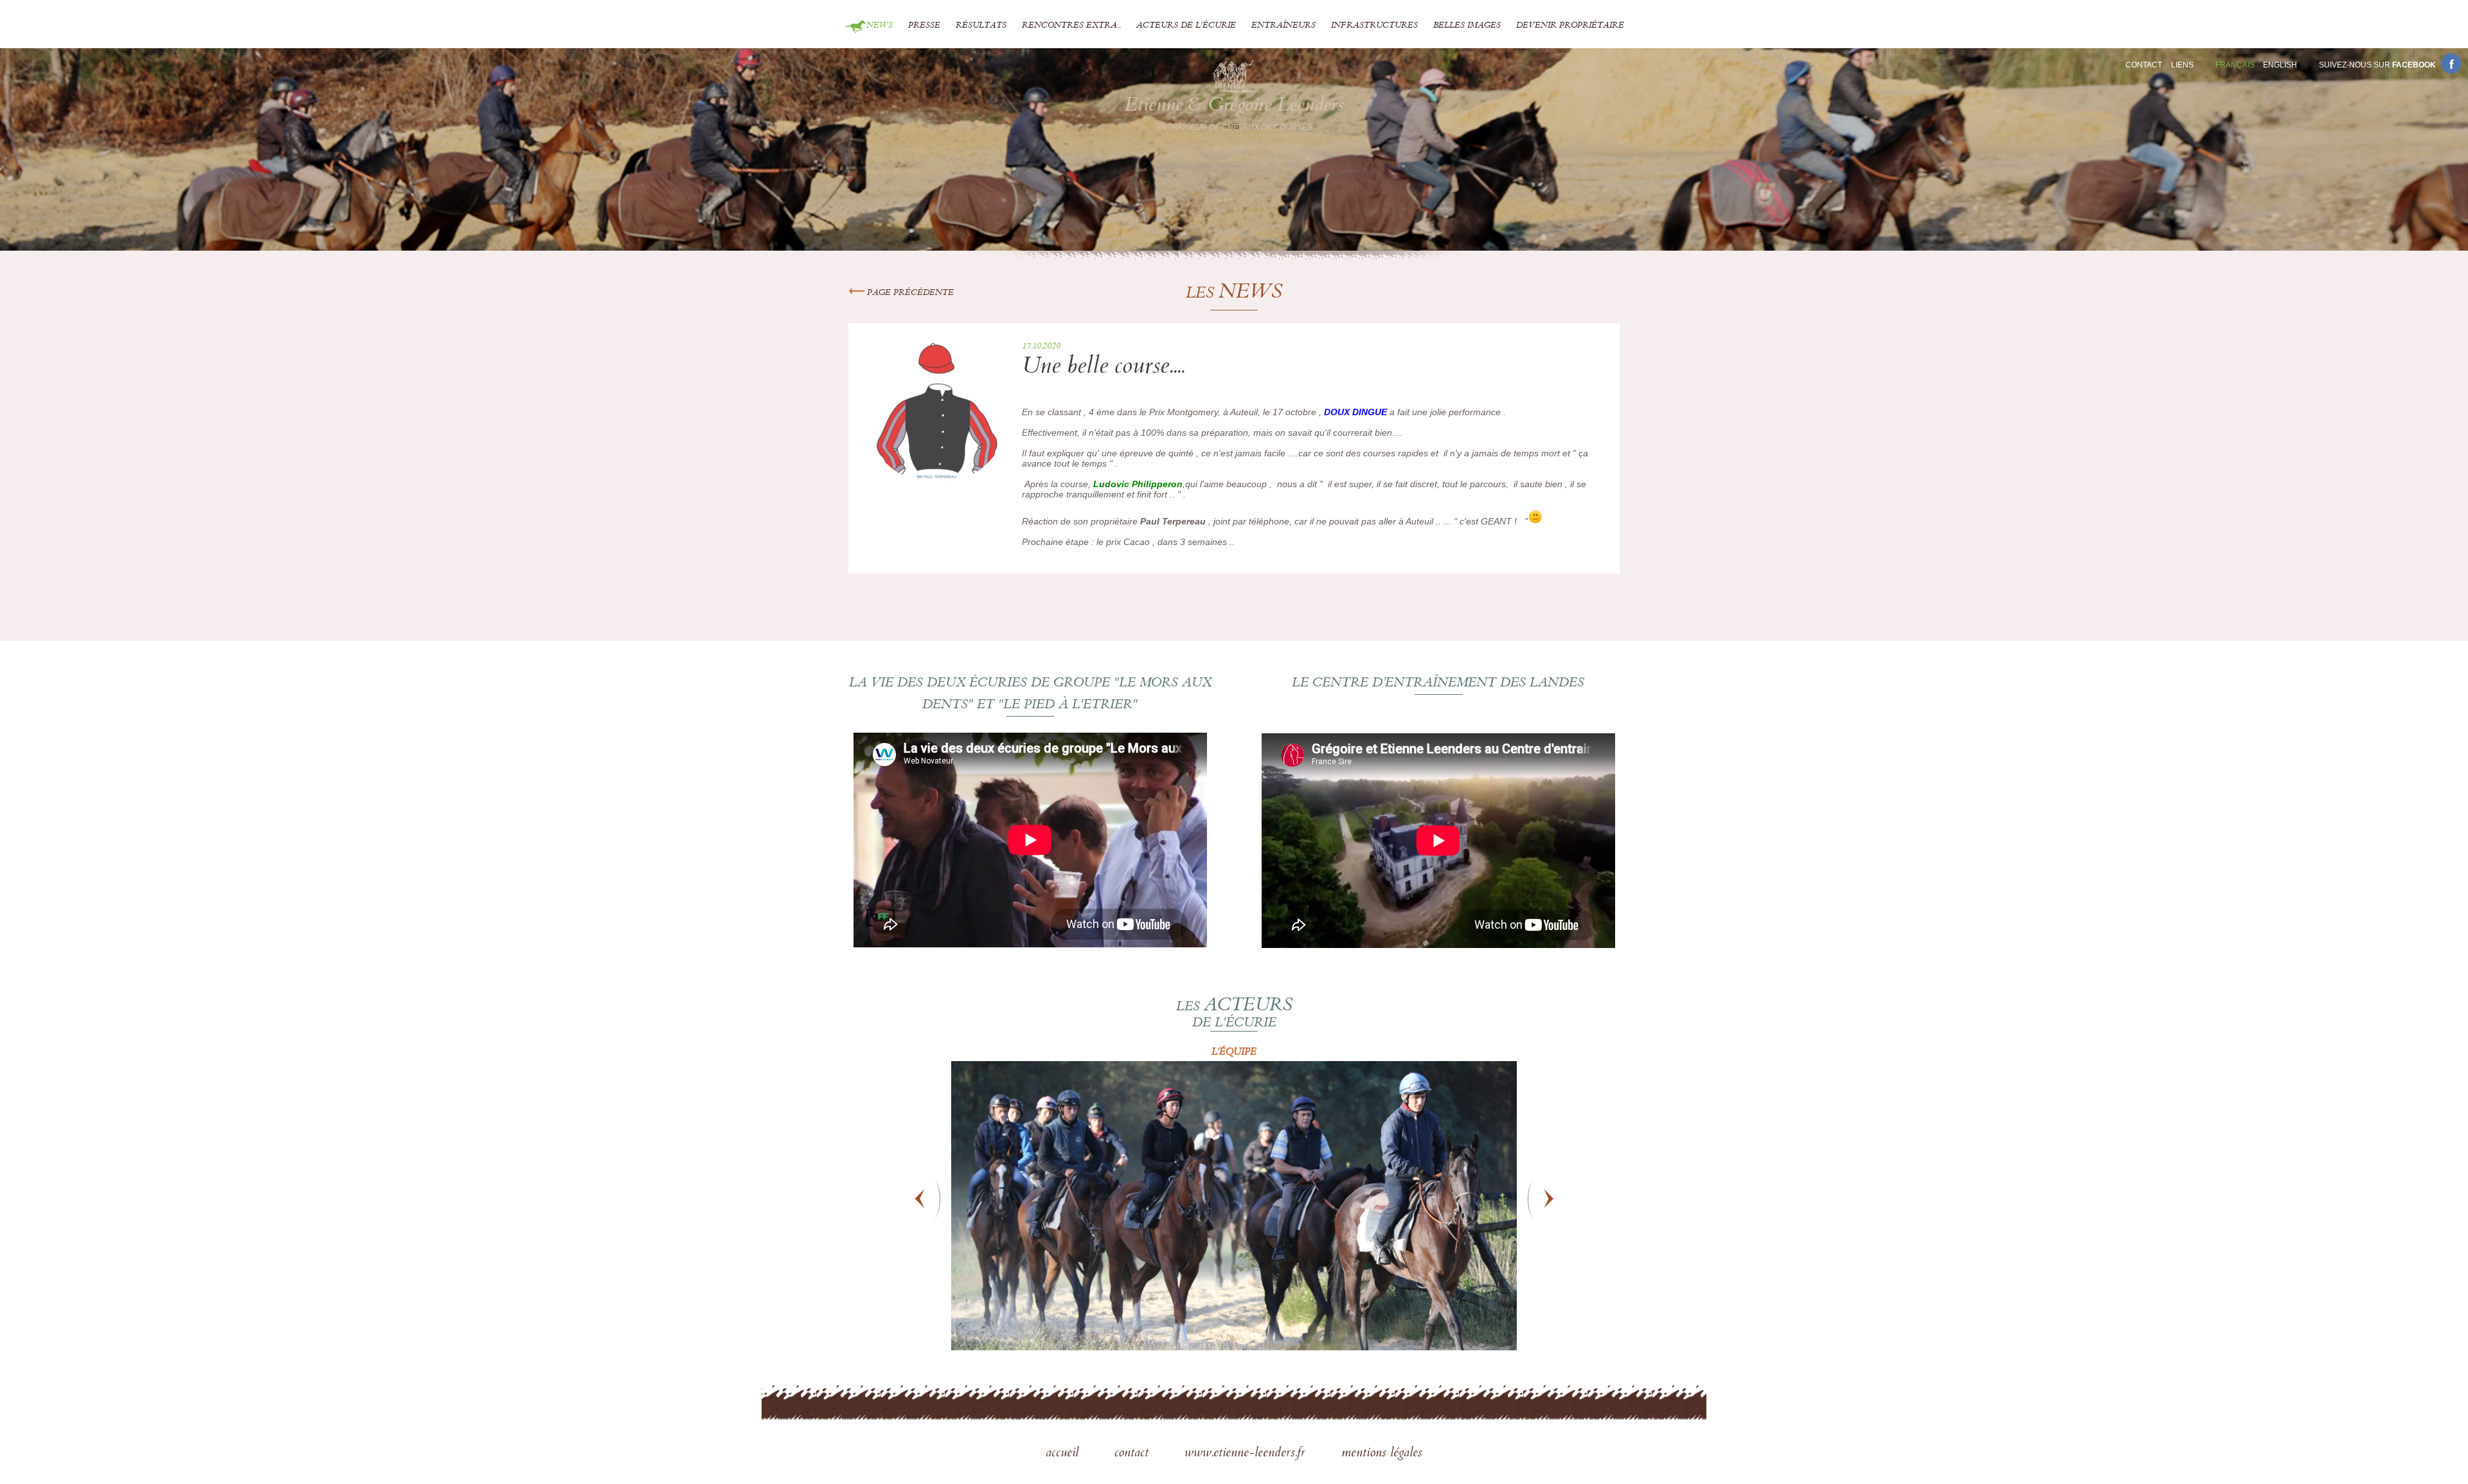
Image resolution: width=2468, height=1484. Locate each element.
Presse (924, 26)
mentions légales (1382, 1454)
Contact (2144, 65)
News (880, 26)
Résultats (981, 26)
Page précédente (909, 293)
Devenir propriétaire (1570, 26)
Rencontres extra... (1071, 26)
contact (1133, 1454)
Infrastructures (1374, 26)
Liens (2182, 65)
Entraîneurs (1283, 26)
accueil (1064, 1454)
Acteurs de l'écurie (1186, 26)
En (2280, 65)
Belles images (1467, 26)
